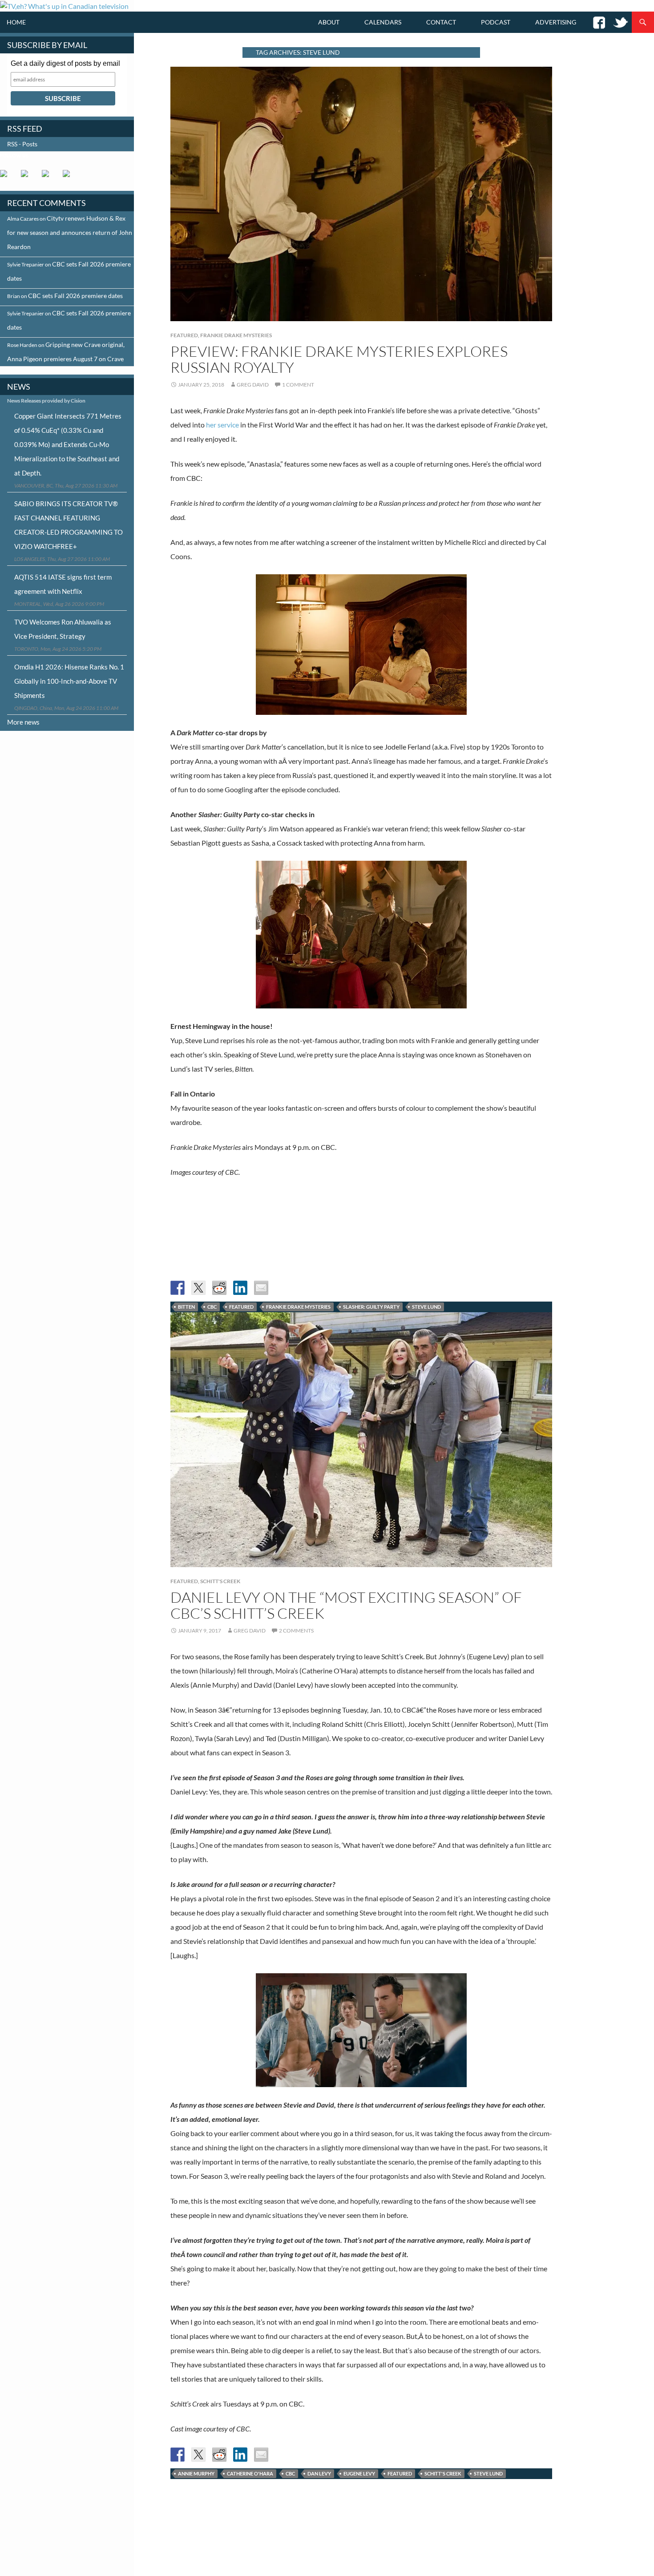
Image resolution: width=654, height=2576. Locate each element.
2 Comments (296, 1631)
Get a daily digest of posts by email (65, 63)
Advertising (556, 22)
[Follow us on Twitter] (28, 177)
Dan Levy (319, 2473)
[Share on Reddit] (219, 1288)
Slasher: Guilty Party (371, 1307)
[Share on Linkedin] (240, 1288)
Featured (184, 335)
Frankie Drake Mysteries (236, 335)
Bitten (186, 1307)
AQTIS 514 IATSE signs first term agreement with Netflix (63, 584)
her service (222, 425)
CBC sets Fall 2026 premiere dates (75, 296)
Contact (441, 22)
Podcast (496, 22)
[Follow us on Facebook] (7, 177)
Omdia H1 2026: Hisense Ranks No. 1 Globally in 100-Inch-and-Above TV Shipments (69, 681)
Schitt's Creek (220, 1581)
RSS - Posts (22, 144)
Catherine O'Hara (250, 2473)
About (329, 22)
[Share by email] (261, 1288)
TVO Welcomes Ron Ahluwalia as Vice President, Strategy (63, 629)
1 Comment (298, 385)
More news (23, 722)
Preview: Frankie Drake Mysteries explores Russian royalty (339, 359)
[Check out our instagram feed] (70, 177)
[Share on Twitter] (198, 1288)
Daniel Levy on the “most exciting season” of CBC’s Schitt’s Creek (346, 1605)
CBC (212, 1307)
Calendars (383, 22)
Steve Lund (426, 1307)
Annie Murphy (196, 2473)
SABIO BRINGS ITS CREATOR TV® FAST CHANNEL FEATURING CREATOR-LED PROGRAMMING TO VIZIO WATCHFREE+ (69, 525)
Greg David (253, 385)
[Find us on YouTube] (49, 177)
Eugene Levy (359, 2473)
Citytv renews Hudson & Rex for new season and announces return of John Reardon (70, 232)
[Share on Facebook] (178, 1288)
